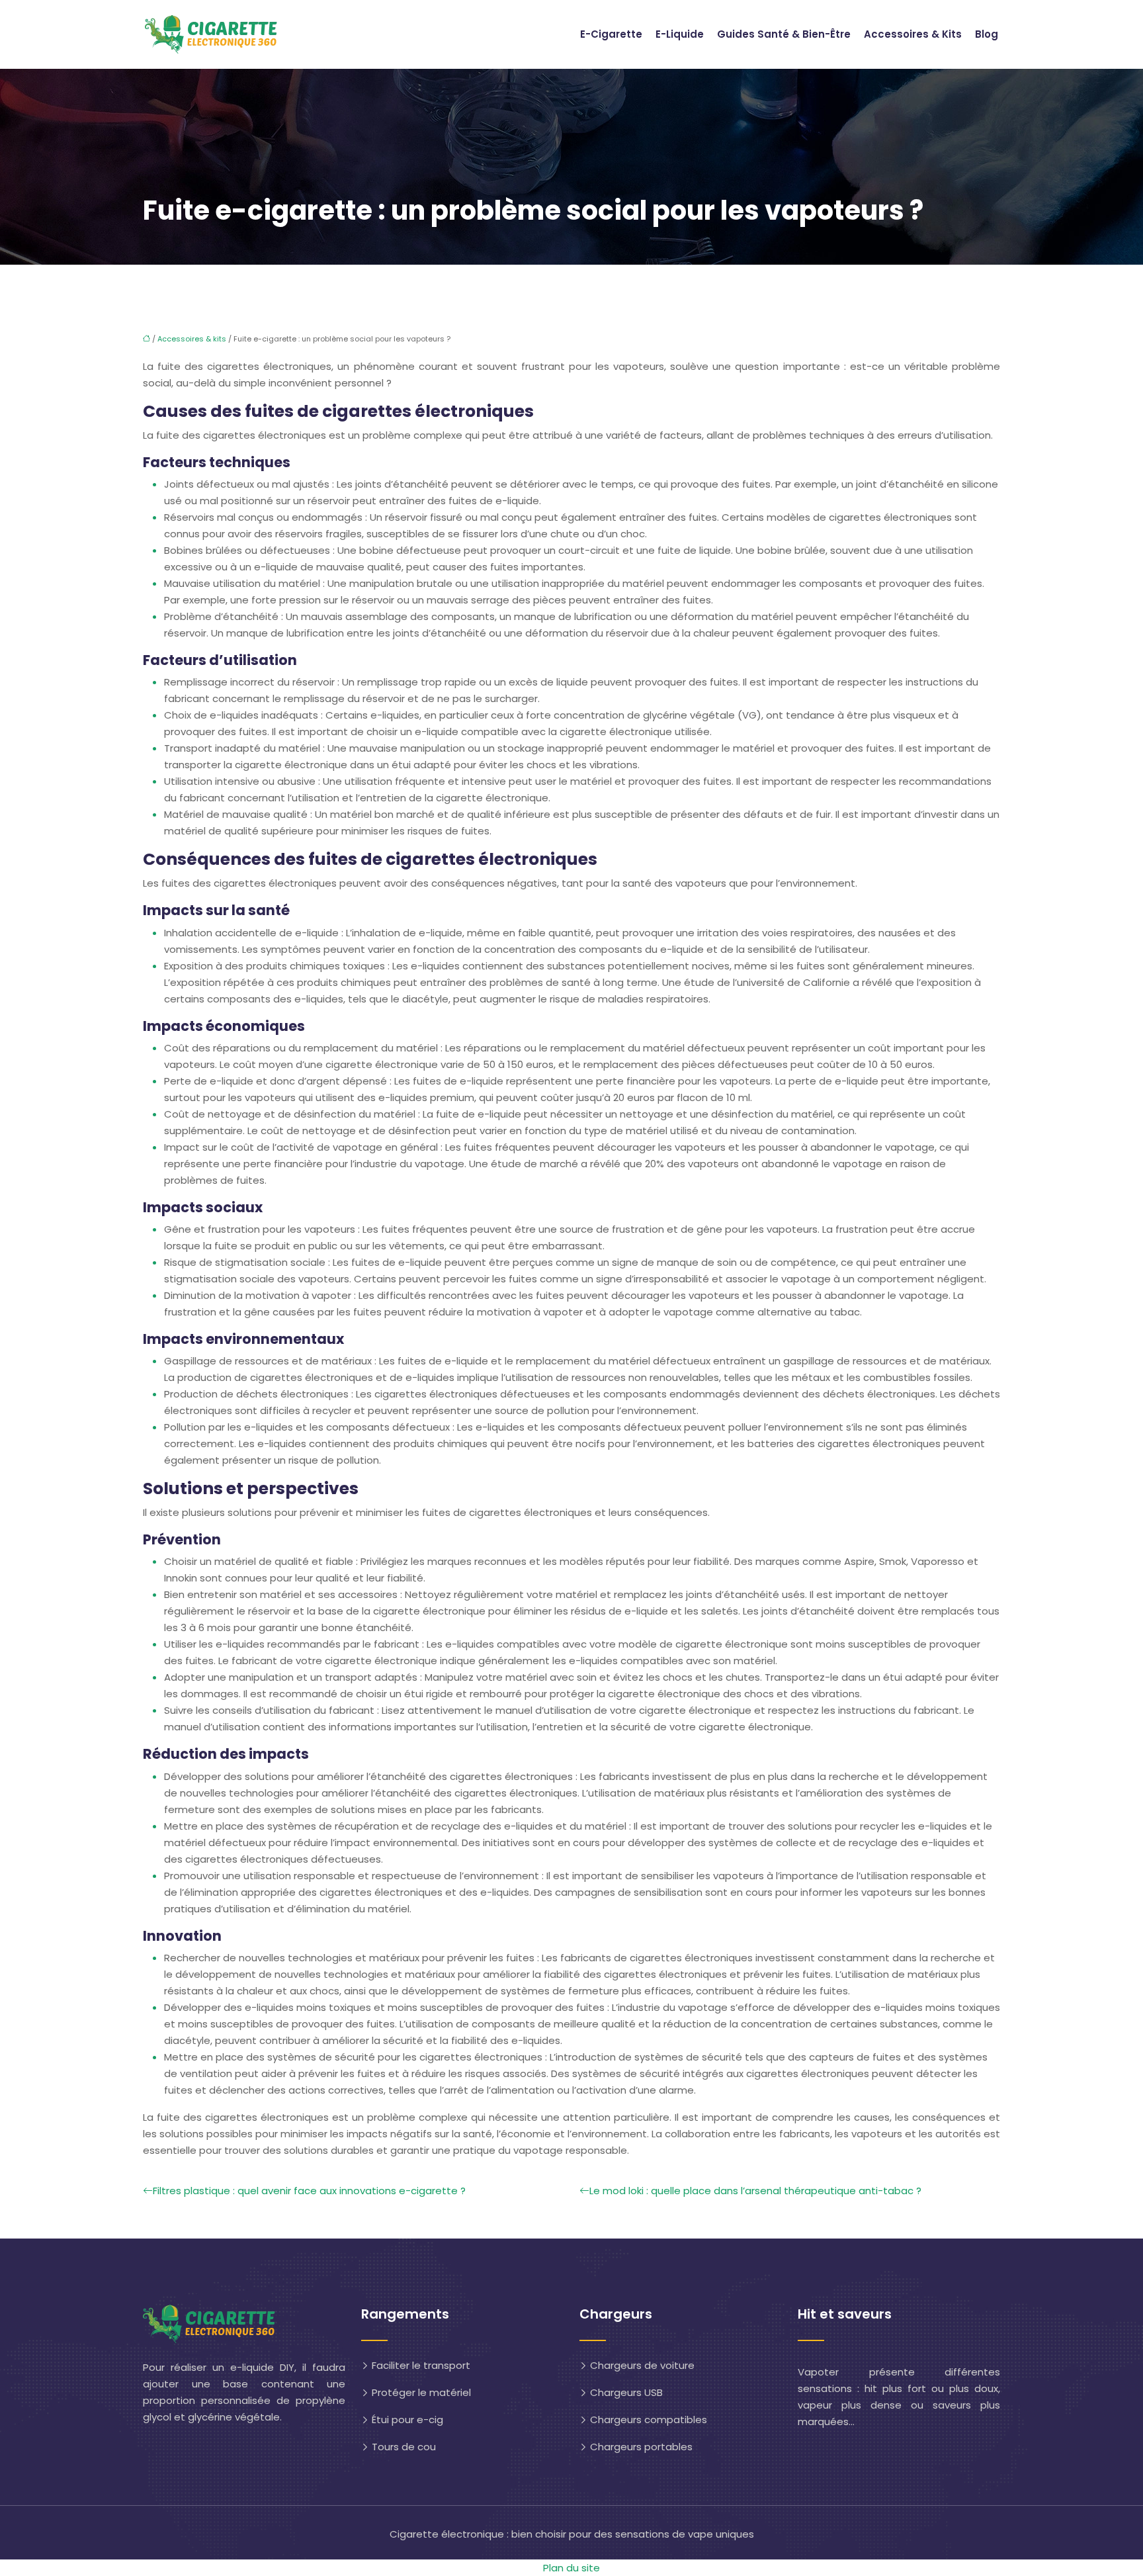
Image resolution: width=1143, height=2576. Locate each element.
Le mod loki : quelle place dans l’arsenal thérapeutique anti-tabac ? (755, 2191)
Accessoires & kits (913, 34)
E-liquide (680, 34)
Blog (987, 34)
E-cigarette (611, 34)
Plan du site (571, 2568)
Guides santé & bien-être (784, 34)
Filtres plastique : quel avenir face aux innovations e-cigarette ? (309, 2191)
